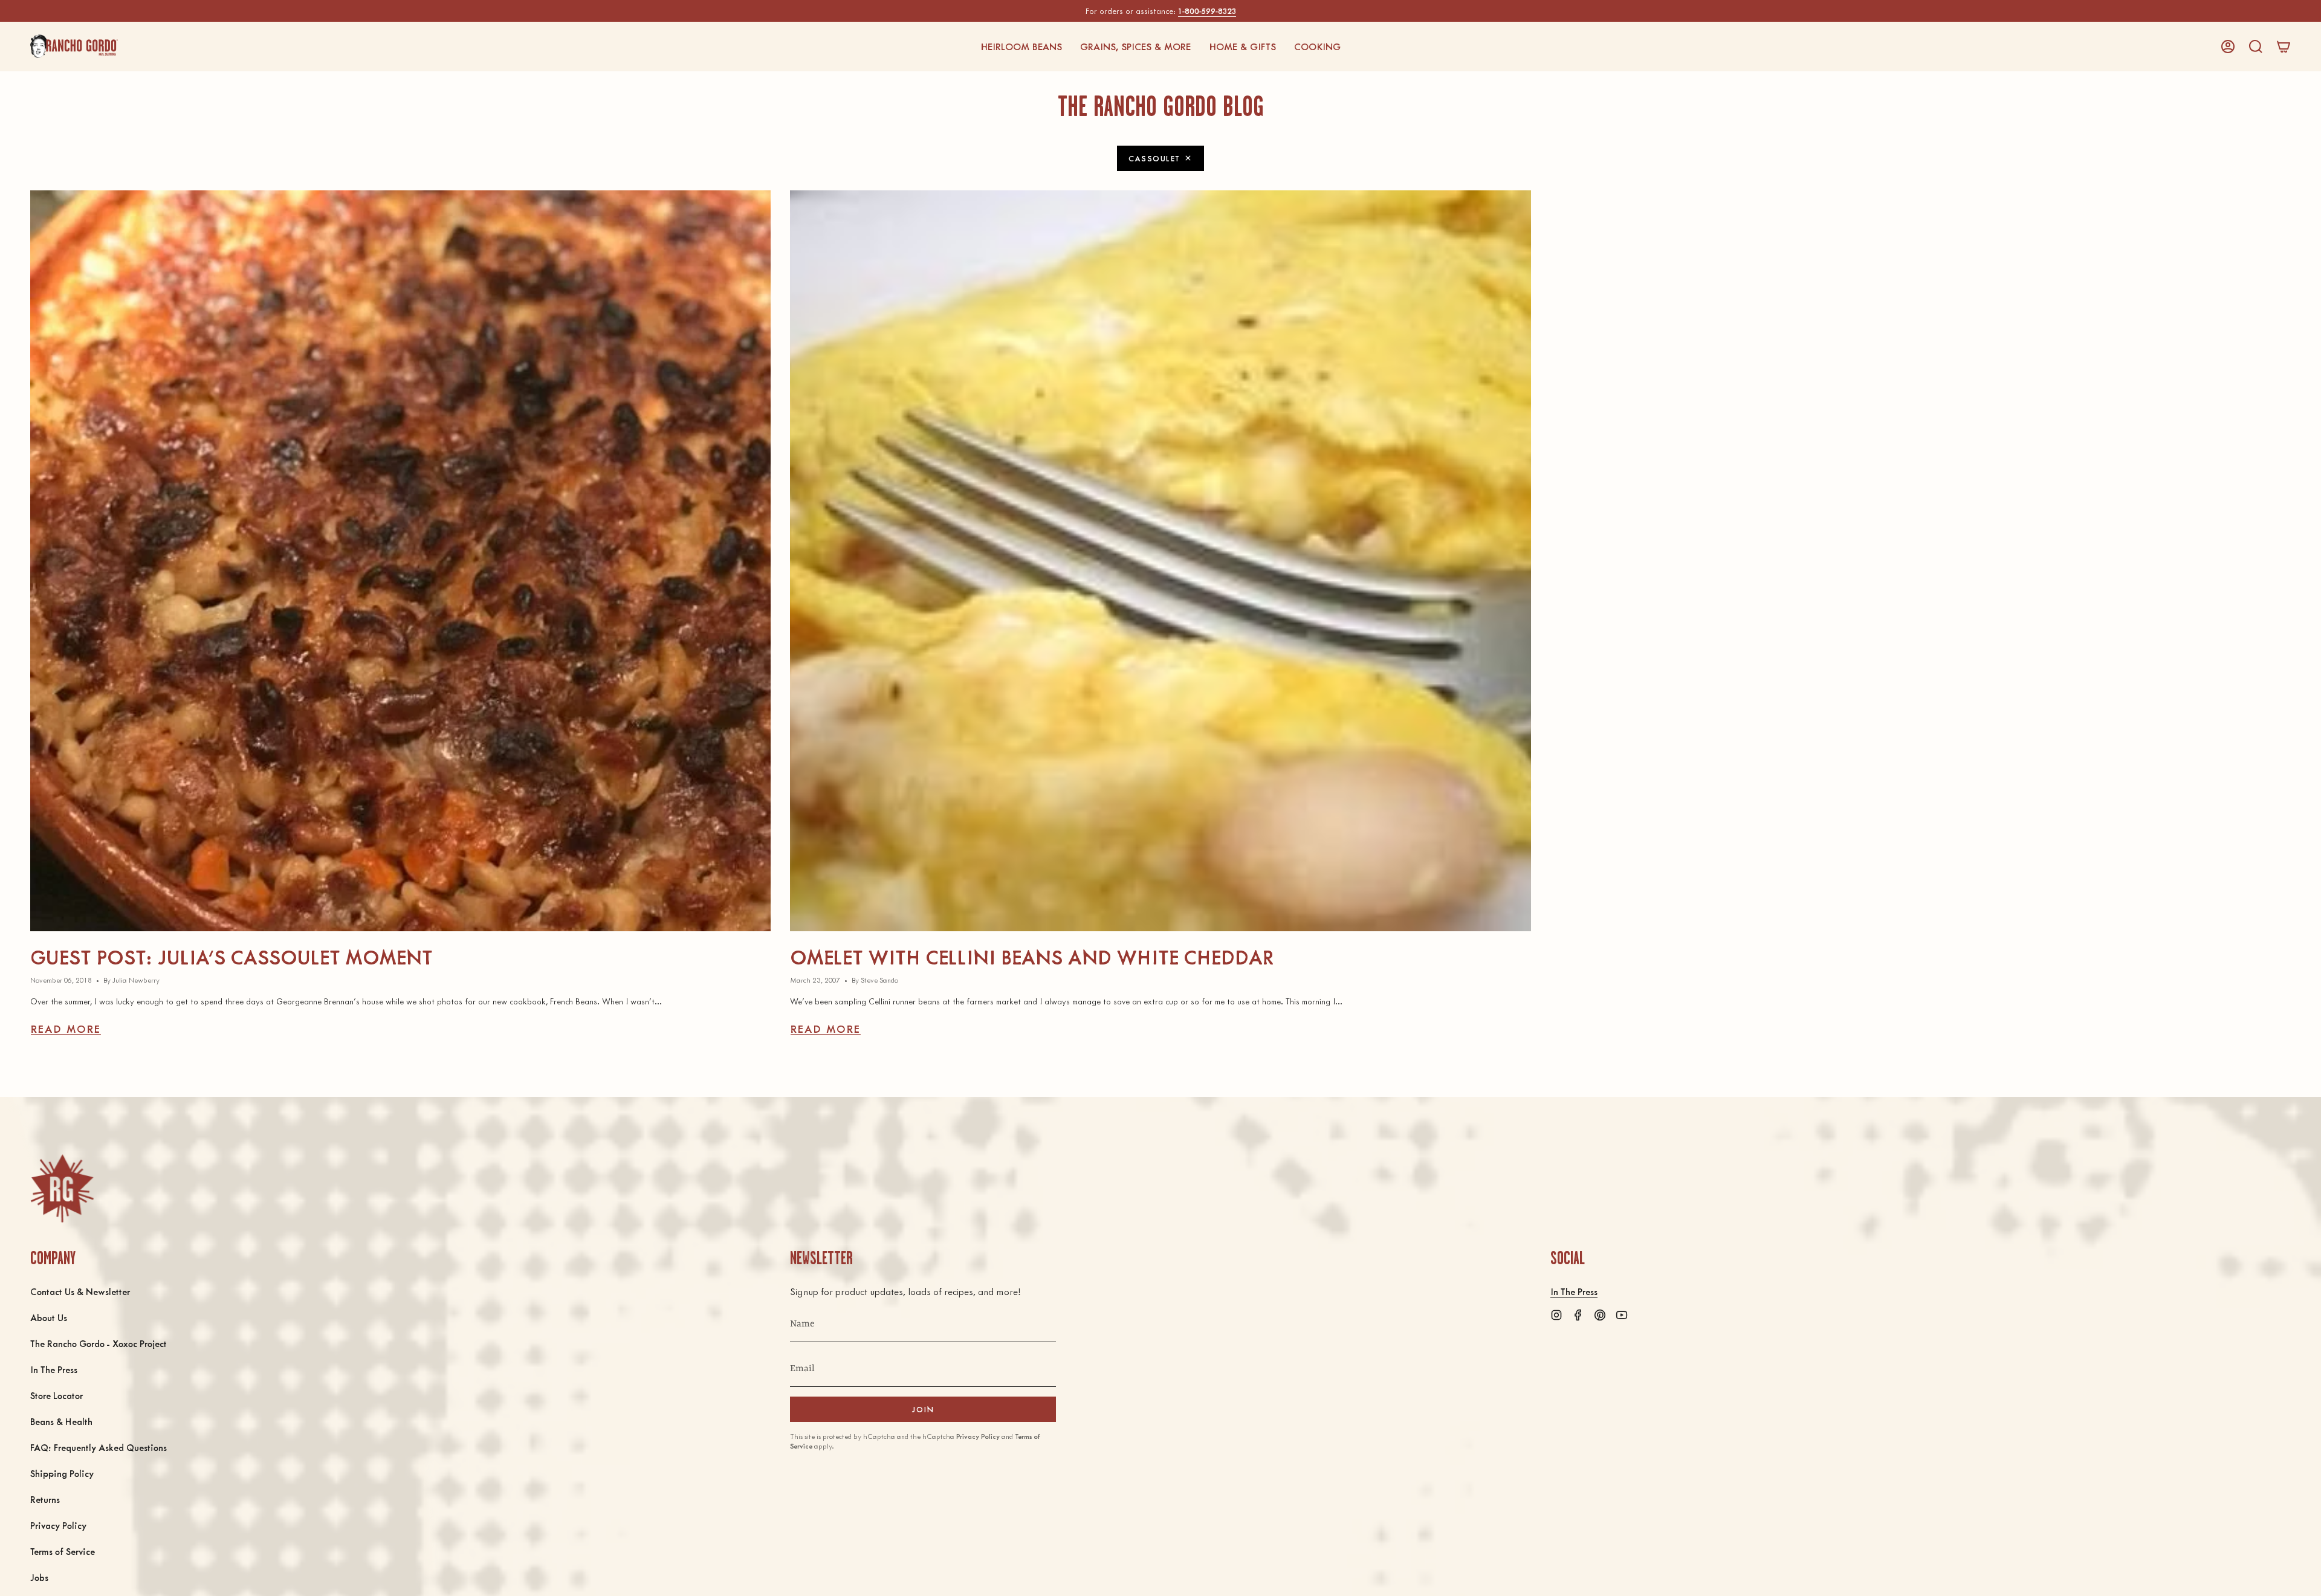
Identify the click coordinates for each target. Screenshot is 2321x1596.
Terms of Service (63, 1551)
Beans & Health (61, 1421)
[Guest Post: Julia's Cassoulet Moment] (400, 561)
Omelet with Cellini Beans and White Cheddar (1032, 956)
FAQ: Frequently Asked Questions (99, 1447)
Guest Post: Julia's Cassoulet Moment (231, 956)
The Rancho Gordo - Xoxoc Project (99, 1343)
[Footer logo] (62, 1188)
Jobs (39, 1577)
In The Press (54, 1369)
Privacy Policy (58, 1525)
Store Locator (57, 1395)
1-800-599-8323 (1207, 11)
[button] (1021, 47)
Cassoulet (1154, 158)
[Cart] (2284, 47)
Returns (45, 1499)
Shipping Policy (62, 1473)
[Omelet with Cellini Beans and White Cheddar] (1160, 561)
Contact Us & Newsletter (80, 1291)
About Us (49, 1317)
